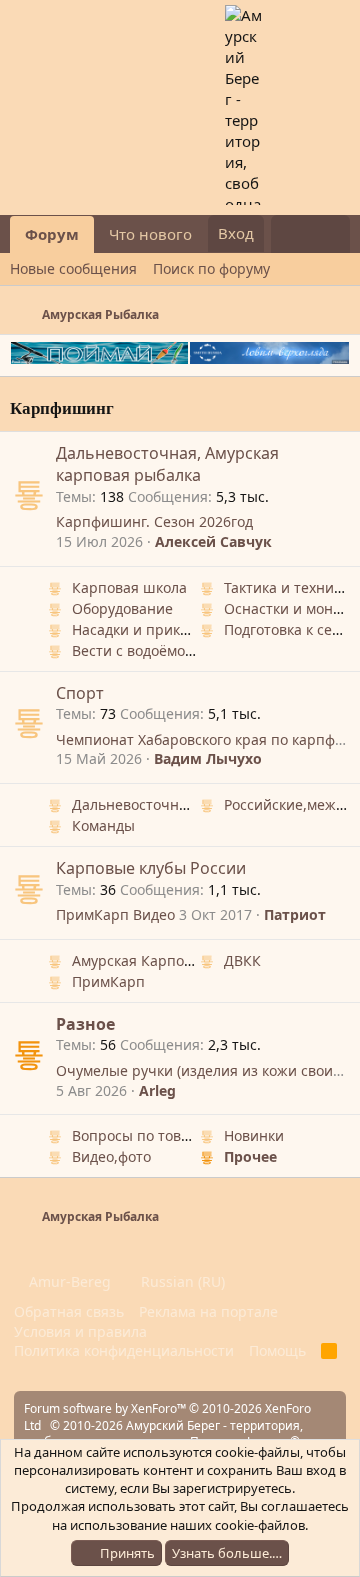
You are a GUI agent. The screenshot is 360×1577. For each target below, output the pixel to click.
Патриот (295, 914)
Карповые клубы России (151, 868)
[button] (208, 234)
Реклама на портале (208, 1311)
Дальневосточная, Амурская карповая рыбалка (167, 464)
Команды (103, 825)
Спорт (80, 693)
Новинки (254, 1135)
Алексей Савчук (213, 541)
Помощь (277, 1350)
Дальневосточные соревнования (186, 804)
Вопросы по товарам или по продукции (209, 1135)
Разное (85, 1024)
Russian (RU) (181, 1281)
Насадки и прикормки (147, 629)
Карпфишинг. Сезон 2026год (154, 521)
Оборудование (122, 608)
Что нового (150, 234)
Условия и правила (80, 1331)
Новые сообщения (73, 268)
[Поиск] (330, 234)
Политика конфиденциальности (124, 1350)
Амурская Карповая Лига (158, 960)
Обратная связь (69, 1311)
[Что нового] (290, 234)
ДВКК (242, 960)
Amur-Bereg (68, 1281)
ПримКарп (108, 981)
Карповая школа (129, 587)
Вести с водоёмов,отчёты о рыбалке (197, 650)
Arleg (157, 1090)
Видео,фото (111, 1156)
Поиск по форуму (211, 268)
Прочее (250, 1156)
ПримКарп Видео (115, 914)
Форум (52, 234)
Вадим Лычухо (208, 758)
